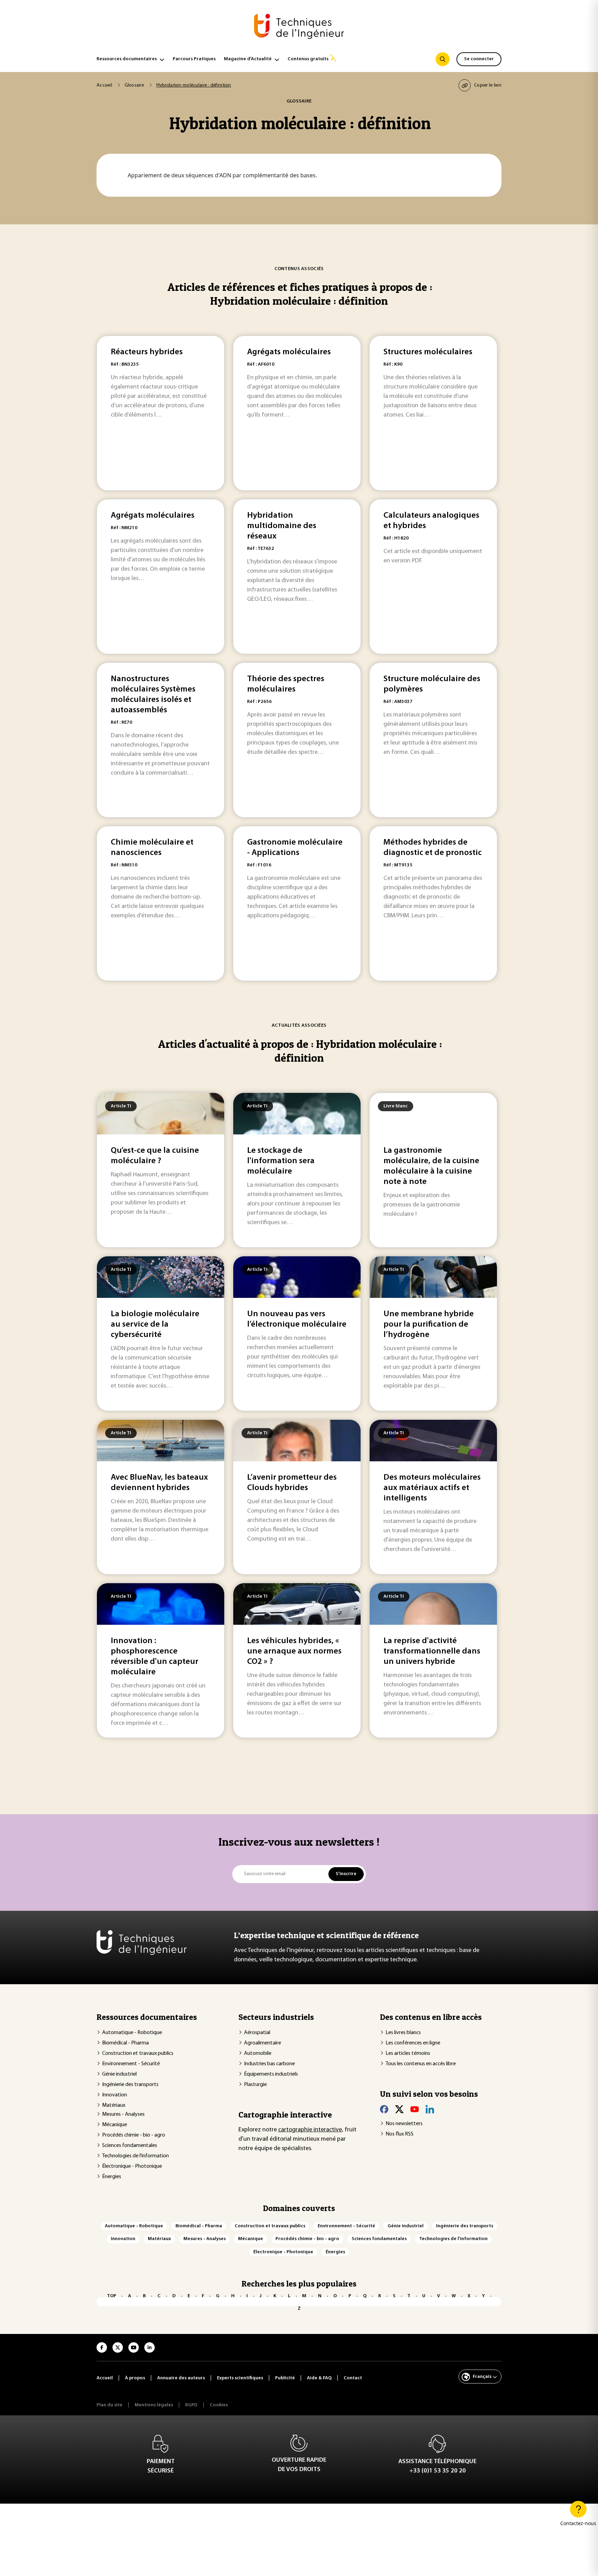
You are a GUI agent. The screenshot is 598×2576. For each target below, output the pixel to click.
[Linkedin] (430, 2109)
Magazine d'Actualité (248, 59)
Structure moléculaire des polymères (432, 684)
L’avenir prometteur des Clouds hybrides (292, 1483)
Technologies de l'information (135, 2156)
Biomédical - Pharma (125, 2043)
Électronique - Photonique (132, 2166)
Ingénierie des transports (130, 2085)
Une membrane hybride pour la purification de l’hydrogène (429, 1325)
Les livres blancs (403, 2033)
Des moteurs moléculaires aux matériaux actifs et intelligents (432, 1488)
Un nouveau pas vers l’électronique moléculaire (297, 1319)
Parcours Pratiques (194, 59)
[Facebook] (384, 2109)
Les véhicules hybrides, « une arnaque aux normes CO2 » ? (294, 1651)
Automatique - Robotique (132, 2033)
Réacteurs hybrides (147, 352)
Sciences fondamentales (130, 2146)
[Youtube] (415, 2109)
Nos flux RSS (400, 2134)
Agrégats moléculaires (289, 352)
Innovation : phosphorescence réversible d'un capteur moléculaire (155, 1657)
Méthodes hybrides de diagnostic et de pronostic (433, 848)
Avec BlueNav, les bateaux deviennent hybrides (159, 1483)
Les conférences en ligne (413, 2043)
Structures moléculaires (428, 352)
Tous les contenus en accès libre (421, 2064)
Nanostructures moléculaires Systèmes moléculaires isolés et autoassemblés (153, 695)
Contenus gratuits (308, 59)
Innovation (115, 2095)
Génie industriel (119, 2074)
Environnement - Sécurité (131, 2064)
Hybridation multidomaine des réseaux (282, 526)
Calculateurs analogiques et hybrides (431, 521)
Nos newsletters (404, 2124)
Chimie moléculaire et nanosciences (152, 848)
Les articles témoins (408, 2053)
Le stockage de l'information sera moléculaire (281, 1161)
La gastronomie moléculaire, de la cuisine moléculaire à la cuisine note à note (431, 1166)
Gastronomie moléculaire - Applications (295, 848)
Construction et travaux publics (138, 2053)
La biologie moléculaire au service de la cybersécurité (155, 1325)
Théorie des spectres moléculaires (286, 684)
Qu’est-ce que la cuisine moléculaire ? (155, 1156)
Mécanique (115, 2125)
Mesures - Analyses (123, 2114)
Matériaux (114, 2105)
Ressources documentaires (127, 59)
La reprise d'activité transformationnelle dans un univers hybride (432, 1651)
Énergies (112, 2177)
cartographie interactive (310, 2130)
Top (112, 2296)
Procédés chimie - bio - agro (134, 2135)
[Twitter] (399, 2109)
